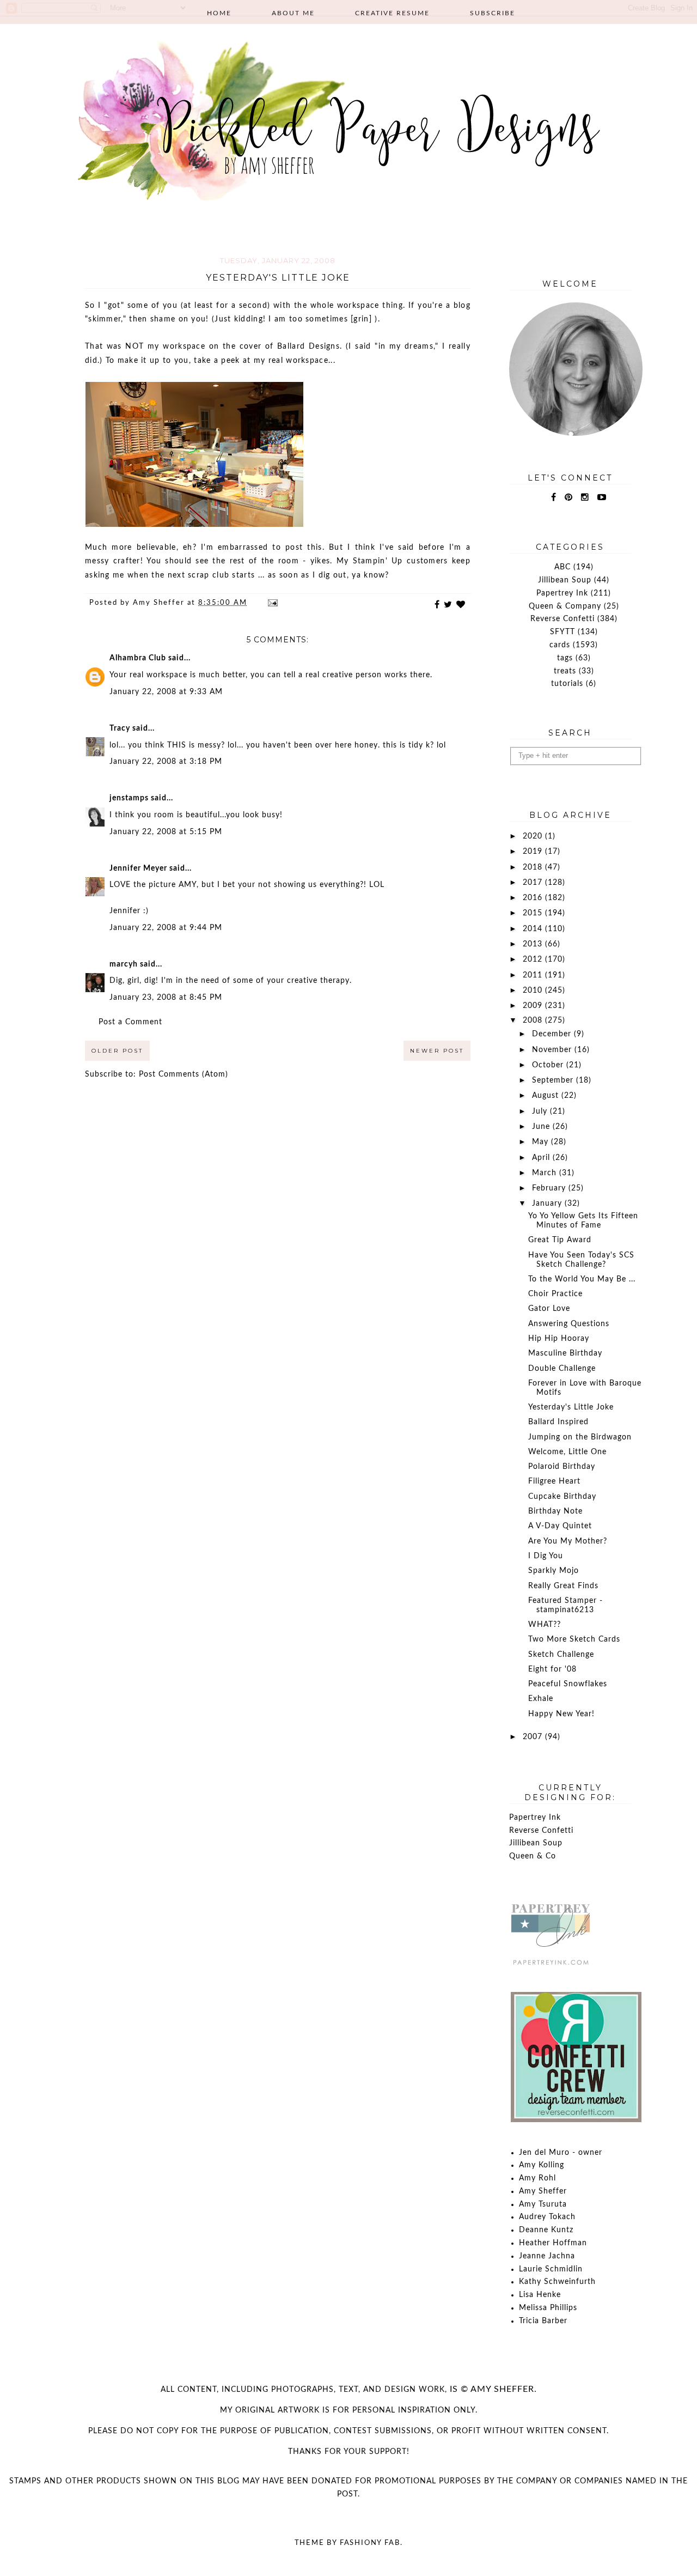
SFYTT (563, 632)
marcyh (124, 964)
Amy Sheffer (543, 2191)
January (548, 1204)
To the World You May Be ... (582, 1279)
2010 (534, 991)
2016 (534, 898)
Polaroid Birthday (562, 1467)
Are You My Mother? (568, 1541)
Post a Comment (130, 1022)
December (553, 1034)
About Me (293, 13)
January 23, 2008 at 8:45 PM (166, 998)
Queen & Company (565, 606)
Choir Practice (555, 1294)
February (550, 1188)
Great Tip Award (560, 1240)
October (549, 1065)
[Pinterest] (569, 497)
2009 (534, 1006)
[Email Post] (272, 603)
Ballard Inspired (558, 1422)
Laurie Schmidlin (551, 2269)
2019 (534, 852)
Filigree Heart (554, 1481)
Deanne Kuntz (546, 2230)
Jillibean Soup (565, 580)
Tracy (120, 728)
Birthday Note (555, 1511)
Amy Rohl (537, 2178)
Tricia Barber (543, 2321)
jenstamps (129, 798)
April (542, 1158)
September (554, 1080)
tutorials (567, 684)
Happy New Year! (561, 1714)
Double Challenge (562, 1369)
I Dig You (546, 1556)
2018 (534, 867)
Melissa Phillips (548, 2308)
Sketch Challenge (561, 1655)
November (553, 1050)
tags (565, 658)
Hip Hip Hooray (559, 1339)
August (547, 1096)
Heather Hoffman (553, 2243)
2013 (534, 944)
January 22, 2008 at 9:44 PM (166, 928)
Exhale (541, 1699)
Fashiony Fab (370, 2543)
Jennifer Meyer (138, 868)
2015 (534, 913)
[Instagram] (585, 497)
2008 (534, 1020)
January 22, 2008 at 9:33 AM (166, 692)
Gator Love (549, 1309)
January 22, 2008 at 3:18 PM (166, 762)
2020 (534, 836)
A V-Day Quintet (560, 1526)
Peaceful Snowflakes (568, 1684)
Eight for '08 (552, 1669)
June (542, 1127)
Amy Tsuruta (543, 2204)
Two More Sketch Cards (574, 1639)
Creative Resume (392, 13)
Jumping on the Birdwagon (580, 1437)
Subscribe (493, 13)
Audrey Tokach (547, 2217)
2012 (534, 959)
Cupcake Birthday (562, 1497)
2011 (534, 975)
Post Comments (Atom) (184, 1074)
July (541, 1111)
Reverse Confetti (563, 619)
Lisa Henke (540, 2295)
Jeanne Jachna (547, 2256)
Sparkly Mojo (554, 1571)
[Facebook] (554, 497)
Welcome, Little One (567, 1452)
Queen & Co (533, 1856)
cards (560, 645)
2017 (534, 883)
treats (565, 671)
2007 (534, 1737)
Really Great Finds (563, 1586)
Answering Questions (569, 1324)
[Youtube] (602, 497)
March (546, 1173)
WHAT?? (545, 1625)
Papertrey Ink (562, 593)
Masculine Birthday (565, 1353)
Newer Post (437, 1051)
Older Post (117, 1051)
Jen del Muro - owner (561, 2153)
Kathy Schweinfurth (557, 2282)
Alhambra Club (138, 658)
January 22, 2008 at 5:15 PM (166, 832)
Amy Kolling (542, 2165)
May (542, 1142)
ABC (563, 567)
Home (219, 13)
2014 (534, 929)
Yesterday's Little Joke (571, 1407)
